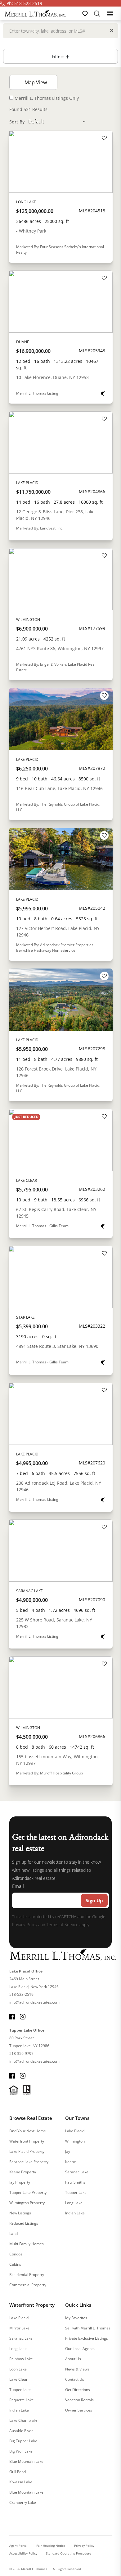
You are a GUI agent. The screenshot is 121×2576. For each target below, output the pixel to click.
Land (13, 2234)
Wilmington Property (27, 2203)
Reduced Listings (24, 2223)
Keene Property (23, 2172)
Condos (16, 2254)
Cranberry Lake (23, 2502)
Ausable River (21, 2431)
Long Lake (74, 2203)
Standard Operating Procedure (69, 2553)
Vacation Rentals (79, 2400)
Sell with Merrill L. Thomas (88, 2328)
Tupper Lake (76, 2192)
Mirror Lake (19, 2328)
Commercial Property (28, 2285)
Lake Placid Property (27, 2151)
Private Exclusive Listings (87, 2338)
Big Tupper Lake (23, 2441)
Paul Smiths (75, 2182)
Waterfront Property (27, 2141)
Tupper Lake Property (28, 2192)
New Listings (20, 2213)
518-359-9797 (21, 2053)
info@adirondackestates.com (34, 2002)
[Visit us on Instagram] (23, 2016)
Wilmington (75, 2141)
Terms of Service (62, 1924)
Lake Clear (18, 2379)
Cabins (15, 2264)
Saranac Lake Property (29, 2162)
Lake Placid (75, 2131)
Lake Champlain (23, 2420)
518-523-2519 (21, 1994)
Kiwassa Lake (21, 2482)
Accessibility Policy (23, 2553)
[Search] (97, 13)
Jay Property (20, 2182)
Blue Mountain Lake (26, 2461)
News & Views (77, 2369)
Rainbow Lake (21, 2359)
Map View (35, 82)
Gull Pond (18, 2472)
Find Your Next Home (28, 2131)
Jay (68, 2151)
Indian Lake (75, 2213)
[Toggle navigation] (110, 13)
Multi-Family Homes (27, 2244)
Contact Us (75, 2379)
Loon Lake (18, 2369)
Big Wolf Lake (21, 2451)
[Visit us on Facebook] (12, 2016)
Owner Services (79, 2410)
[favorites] (86, 13)
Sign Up (94, 1900)
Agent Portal (18, 2546)
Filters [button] (59, 56)
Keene (71, 2162)
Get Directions (78, 2390)
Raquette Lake (22, 2400)
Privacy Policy (25, 1924)
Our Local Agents (80, 2349)
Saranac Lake (77, 2172)
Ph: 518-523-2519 (24, 3)
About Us (73, 2359)
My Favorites (76, 2318)
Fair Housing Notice (51, 2546)
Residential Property (27, 2275)
